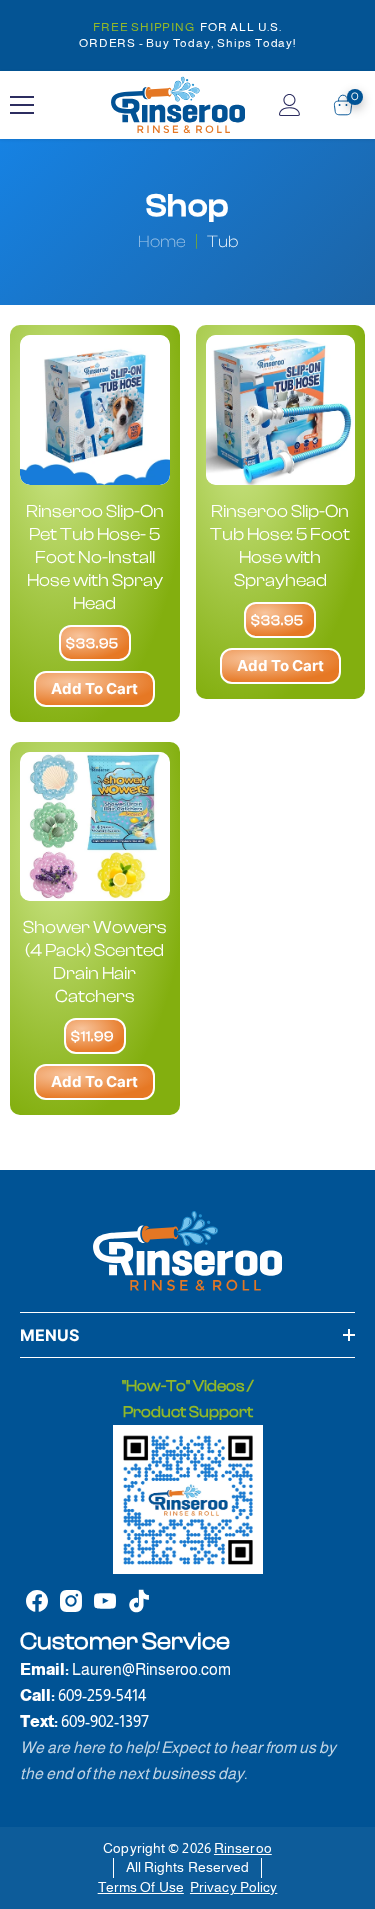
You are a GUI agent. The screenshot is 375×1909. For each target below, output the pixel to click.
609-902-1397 (105, 1721)
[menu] (22, 105)
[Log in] (290, 105)
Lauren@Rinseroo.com (151, 1669)
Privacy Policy (233, 1887)
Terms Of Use (141, 1887)
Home (162, 241)
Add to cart (94, 688)
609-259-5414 (102, 1695)
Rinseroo (243, 1848)
